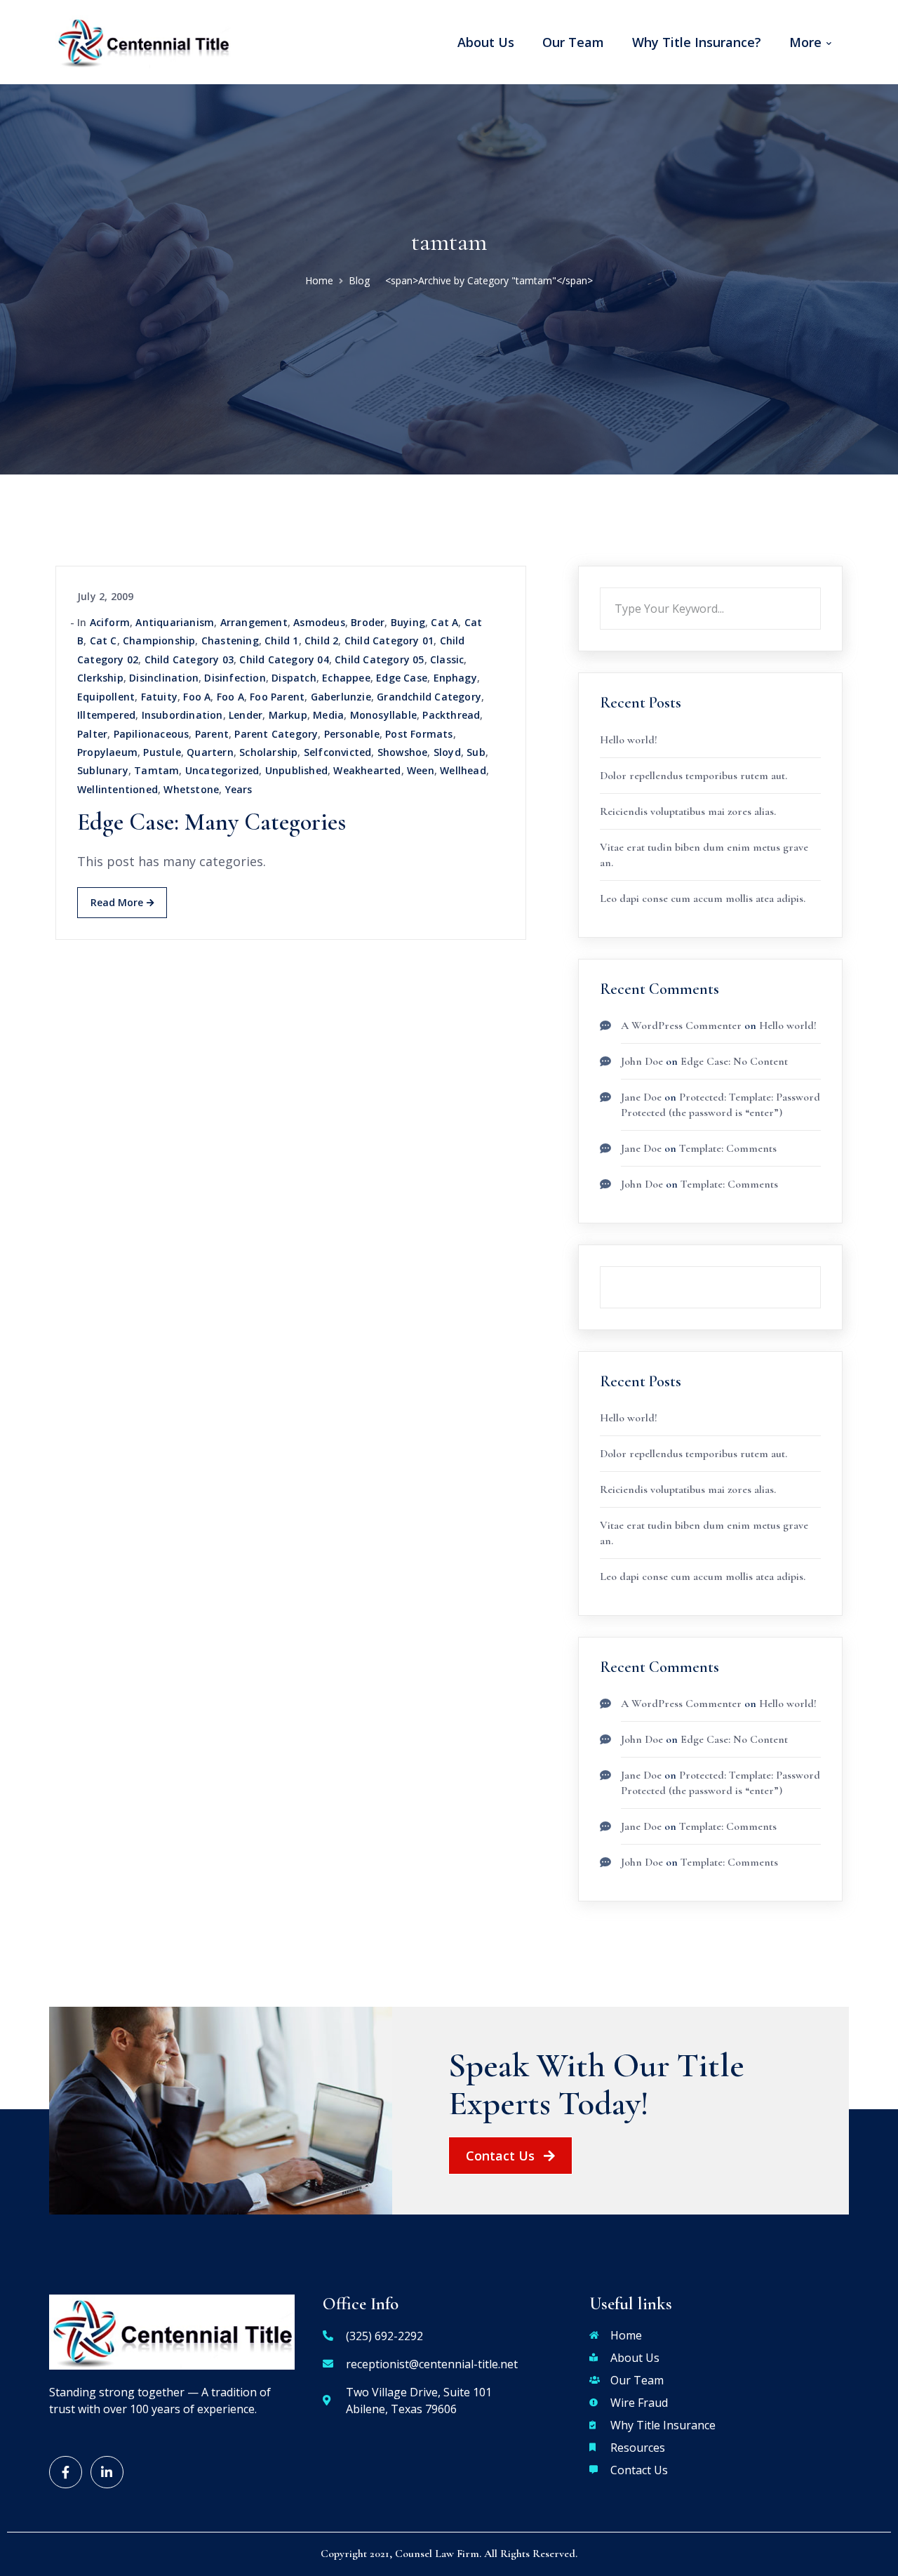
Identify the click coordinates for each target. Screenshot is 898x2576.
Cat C (103, 640)
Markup (288, 715)
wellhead (463, 770)
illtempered (106, 715)
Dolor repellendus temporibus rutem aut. (693, 776)
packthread (451, 715)
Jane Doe (641, 1097)
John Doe (642, 1061)
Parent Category (276, 734)
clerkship (100, 678)
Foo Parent (277, 697)
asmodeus (319, 622)
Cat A (444, 622)
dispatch (294, 678)
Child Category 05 (379, 659)
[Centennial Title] (143, 41)
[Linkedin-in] (107, 2472)
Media (328, 715)
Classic (447, 659)
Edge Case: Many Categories (212, 822)
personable (352, 734)
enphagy (455, 678)
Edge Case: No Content (734, 1061)
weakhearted (367, 770)
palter (92, 734)
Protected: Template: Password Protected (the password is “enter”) (721, 1783)
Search (821, 587)
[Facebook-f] (66, 2472)
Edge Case (402, 678)
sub (476, 752)
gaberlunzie (341, 697)
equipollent (106, 697)
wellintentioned (118, 789)
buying (408, 622)
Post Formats (419, 734)
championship (159, 640)
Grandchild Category (429, 697)
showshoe (403, 752)
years (239, 789)
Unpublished (296, 770)
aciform (110, 622)
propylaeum (107, 752)
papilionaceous (152, 734)
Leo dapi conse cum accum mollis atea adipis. (703, 898)
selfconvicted (338, 752)
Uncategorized (222, 770)
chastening (230, 640)
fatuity (159, 697)
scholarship (268, 752)
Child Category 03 (189, 659)
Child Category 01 (389, 640)
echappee (346, 678)
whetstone (191, 789)
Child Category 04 (284, 659)
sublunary (103, 770)
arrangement (254, 622)
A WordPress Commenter (681, 1025)
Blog (359, 280)
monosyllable (383, 715)
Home (319, 280)
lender (246, 715)
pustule (162, 752)
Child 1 (281, 640)
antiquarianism (175, 622)
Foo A (197, 697)
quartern (210, 752)
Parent (212, 734)
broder (368, 622)
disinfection (235, 678)
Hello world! (629, 740)
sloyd (447, 752)
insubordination (182, 715)
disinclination (164, 678)
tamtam (156, 770)
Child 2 (321, 640)
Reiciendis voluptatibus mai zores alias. (688, 811)
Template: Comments (728, 1148)
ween (421, 770)
